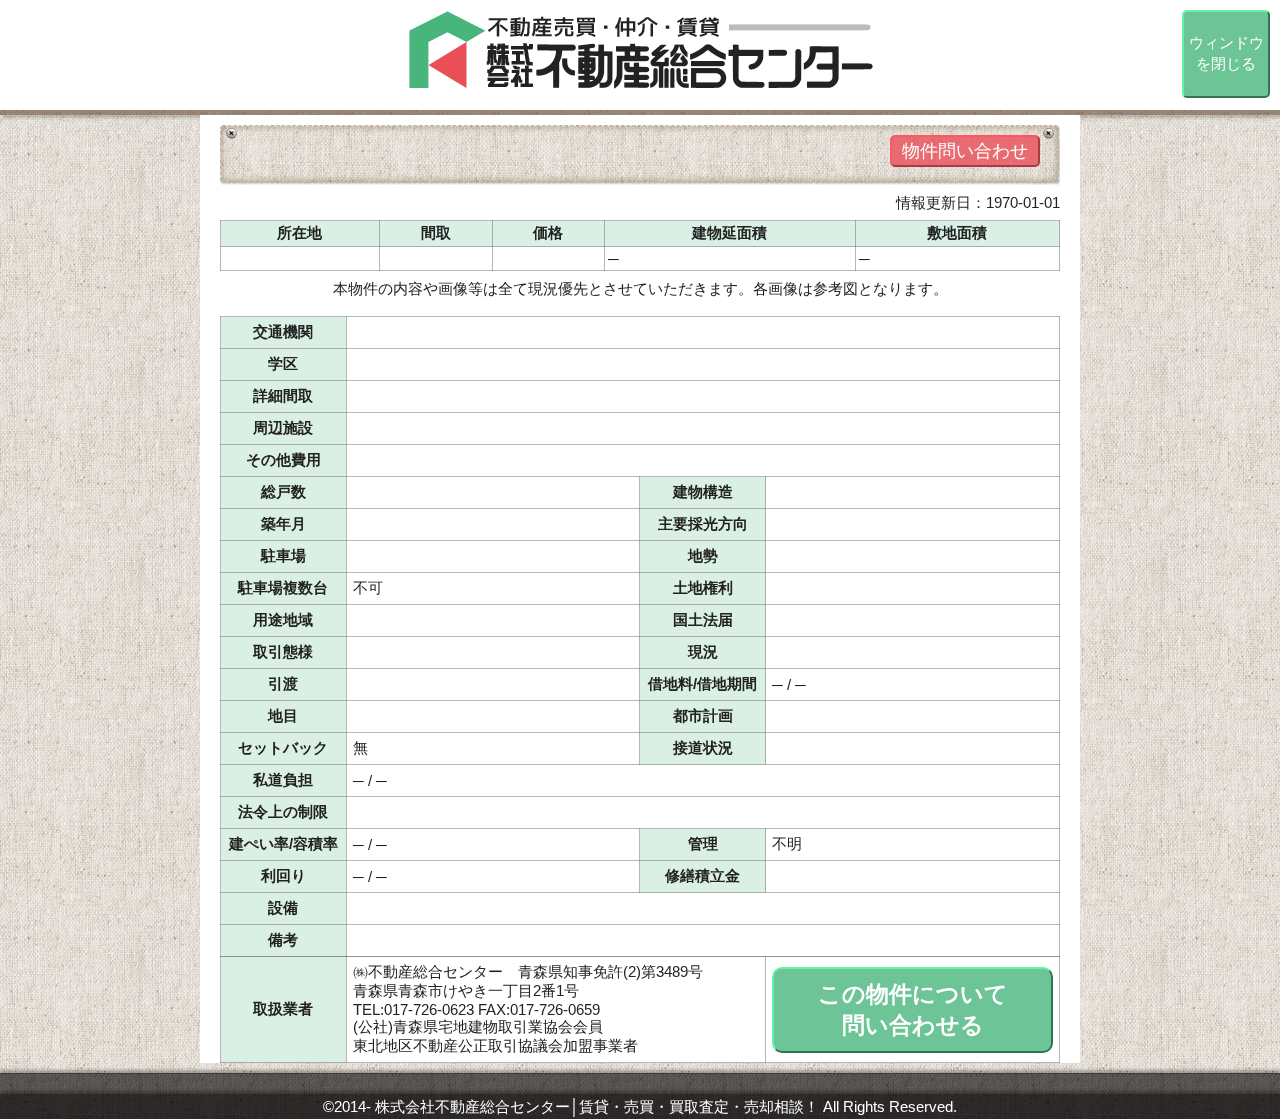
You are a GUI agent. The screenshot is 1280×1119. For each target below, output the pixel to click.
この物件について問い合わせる (913, 1010)
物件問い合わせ (965, 151)
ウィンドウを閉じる (1226, 53)
